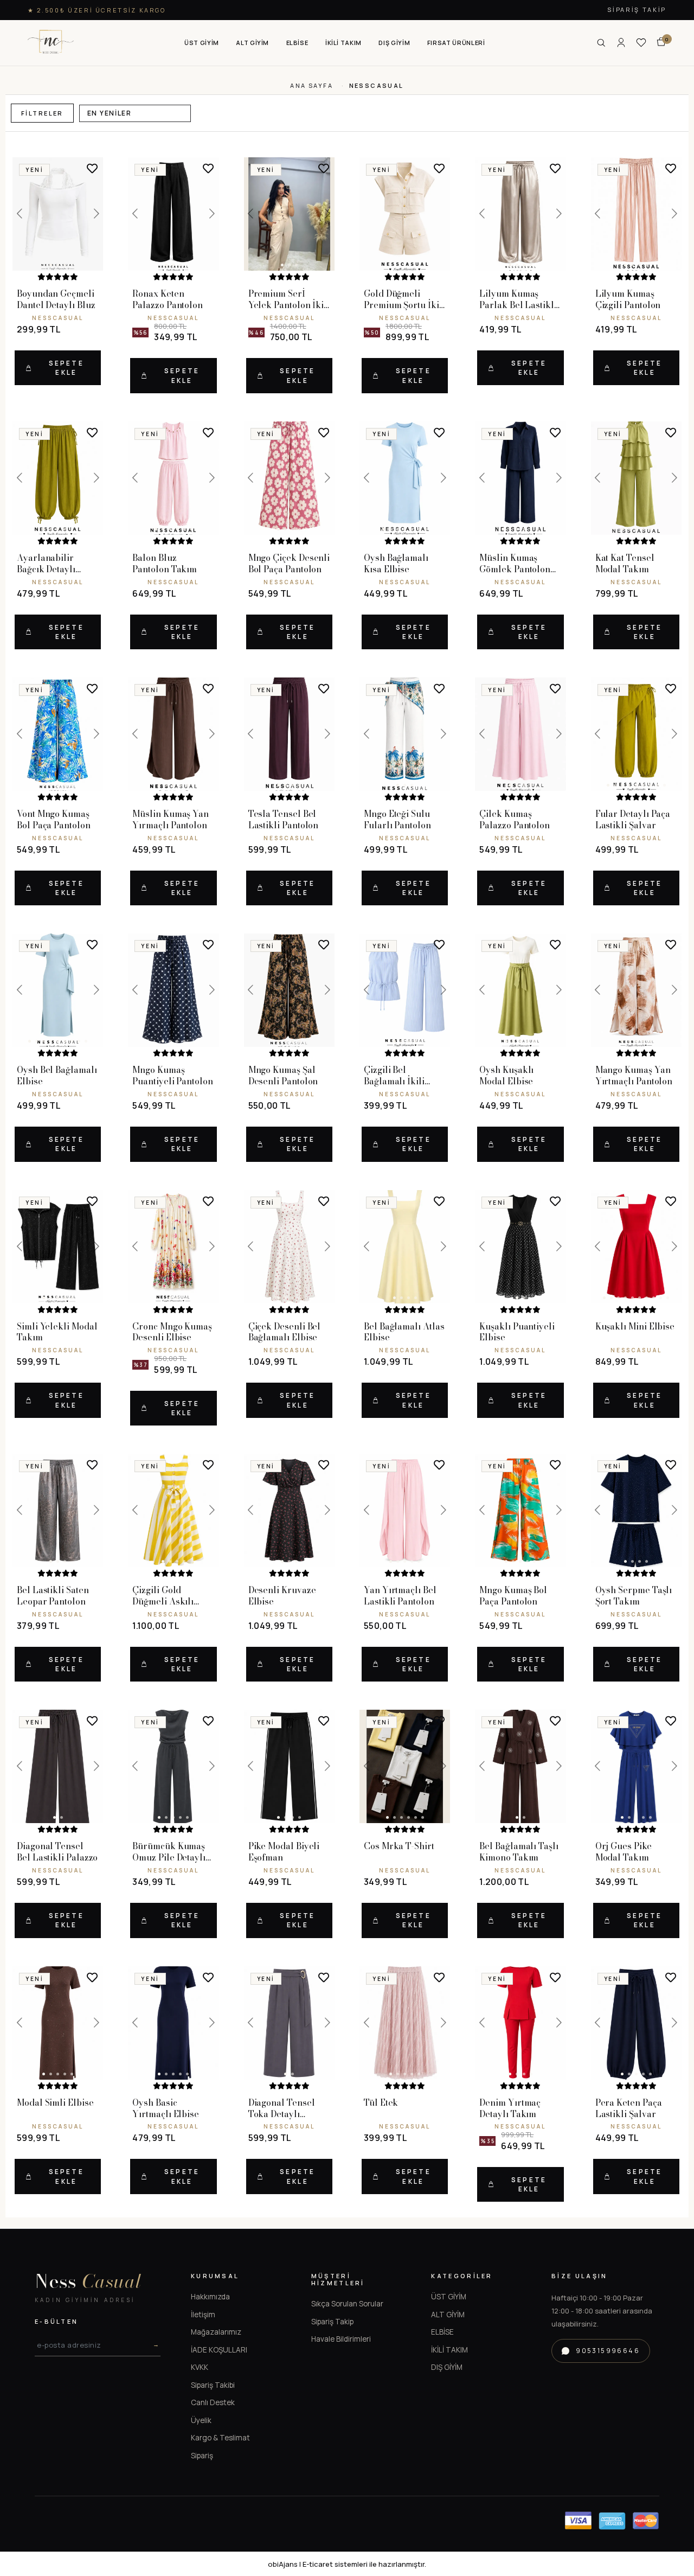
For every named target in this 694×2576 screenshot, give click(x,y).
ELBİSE (442, 2332)
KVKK (200, 2367)
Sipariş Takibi (213, 2385)
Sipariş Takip (637, 9)
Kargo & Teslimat (220, 2438)
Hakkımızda (210, 2297)
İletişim (203, 2315)
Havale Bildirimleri (341, 2339)
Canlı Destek (213, 2402)
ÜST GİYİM (449, 2297)
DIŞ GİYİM (447, 2367)
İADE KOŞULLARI (219, 2350)
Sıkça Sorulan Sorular (347, 2304)
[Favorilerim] (641, 43)
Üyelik (201, 2420)
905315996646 (608, 2351)
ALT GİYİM (448, 2315)
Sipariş (202, 2456)
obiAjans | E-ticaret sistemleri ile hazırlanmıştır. (347, 2564)
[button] (202, 43)
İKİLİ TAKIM (449, 2350)
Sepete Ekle (66, 368)
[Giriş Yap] (621, 43)
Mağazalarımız (216, 2332)
